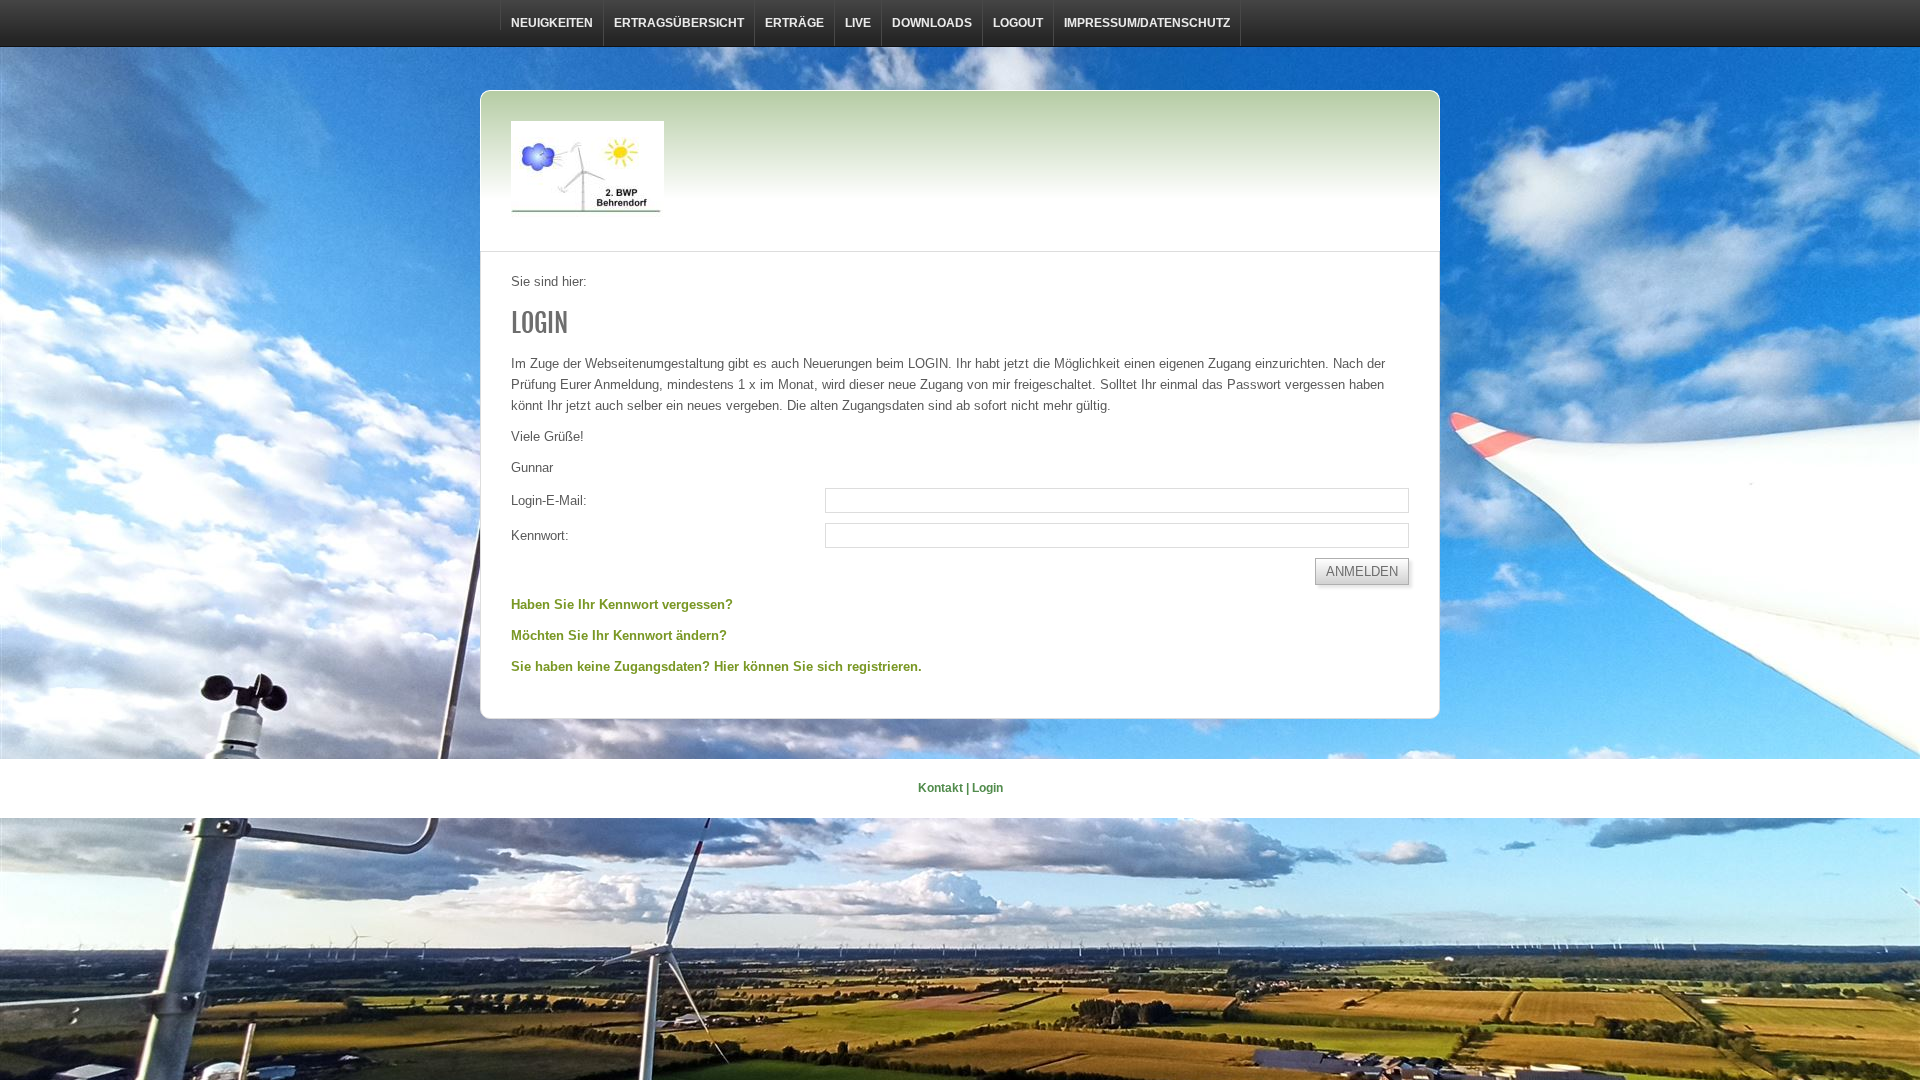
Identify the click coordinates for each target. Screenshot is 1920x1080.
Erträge (794, 23)
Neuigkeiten (552, 23)
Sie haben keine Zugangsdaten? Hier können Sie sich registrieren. (716, 666)
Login (987, 788)
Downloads (932, 23)
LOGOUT (1018, 23)
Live (858, 23)
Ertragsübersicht (679, 23)
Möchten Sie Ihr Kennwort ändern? (619, 635)
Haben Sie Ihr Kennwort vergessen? (622, 604)
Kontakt (940, 788)
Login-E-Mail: (549, 500)
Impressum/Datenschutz (1147, 23)
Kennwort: (540, 535)
